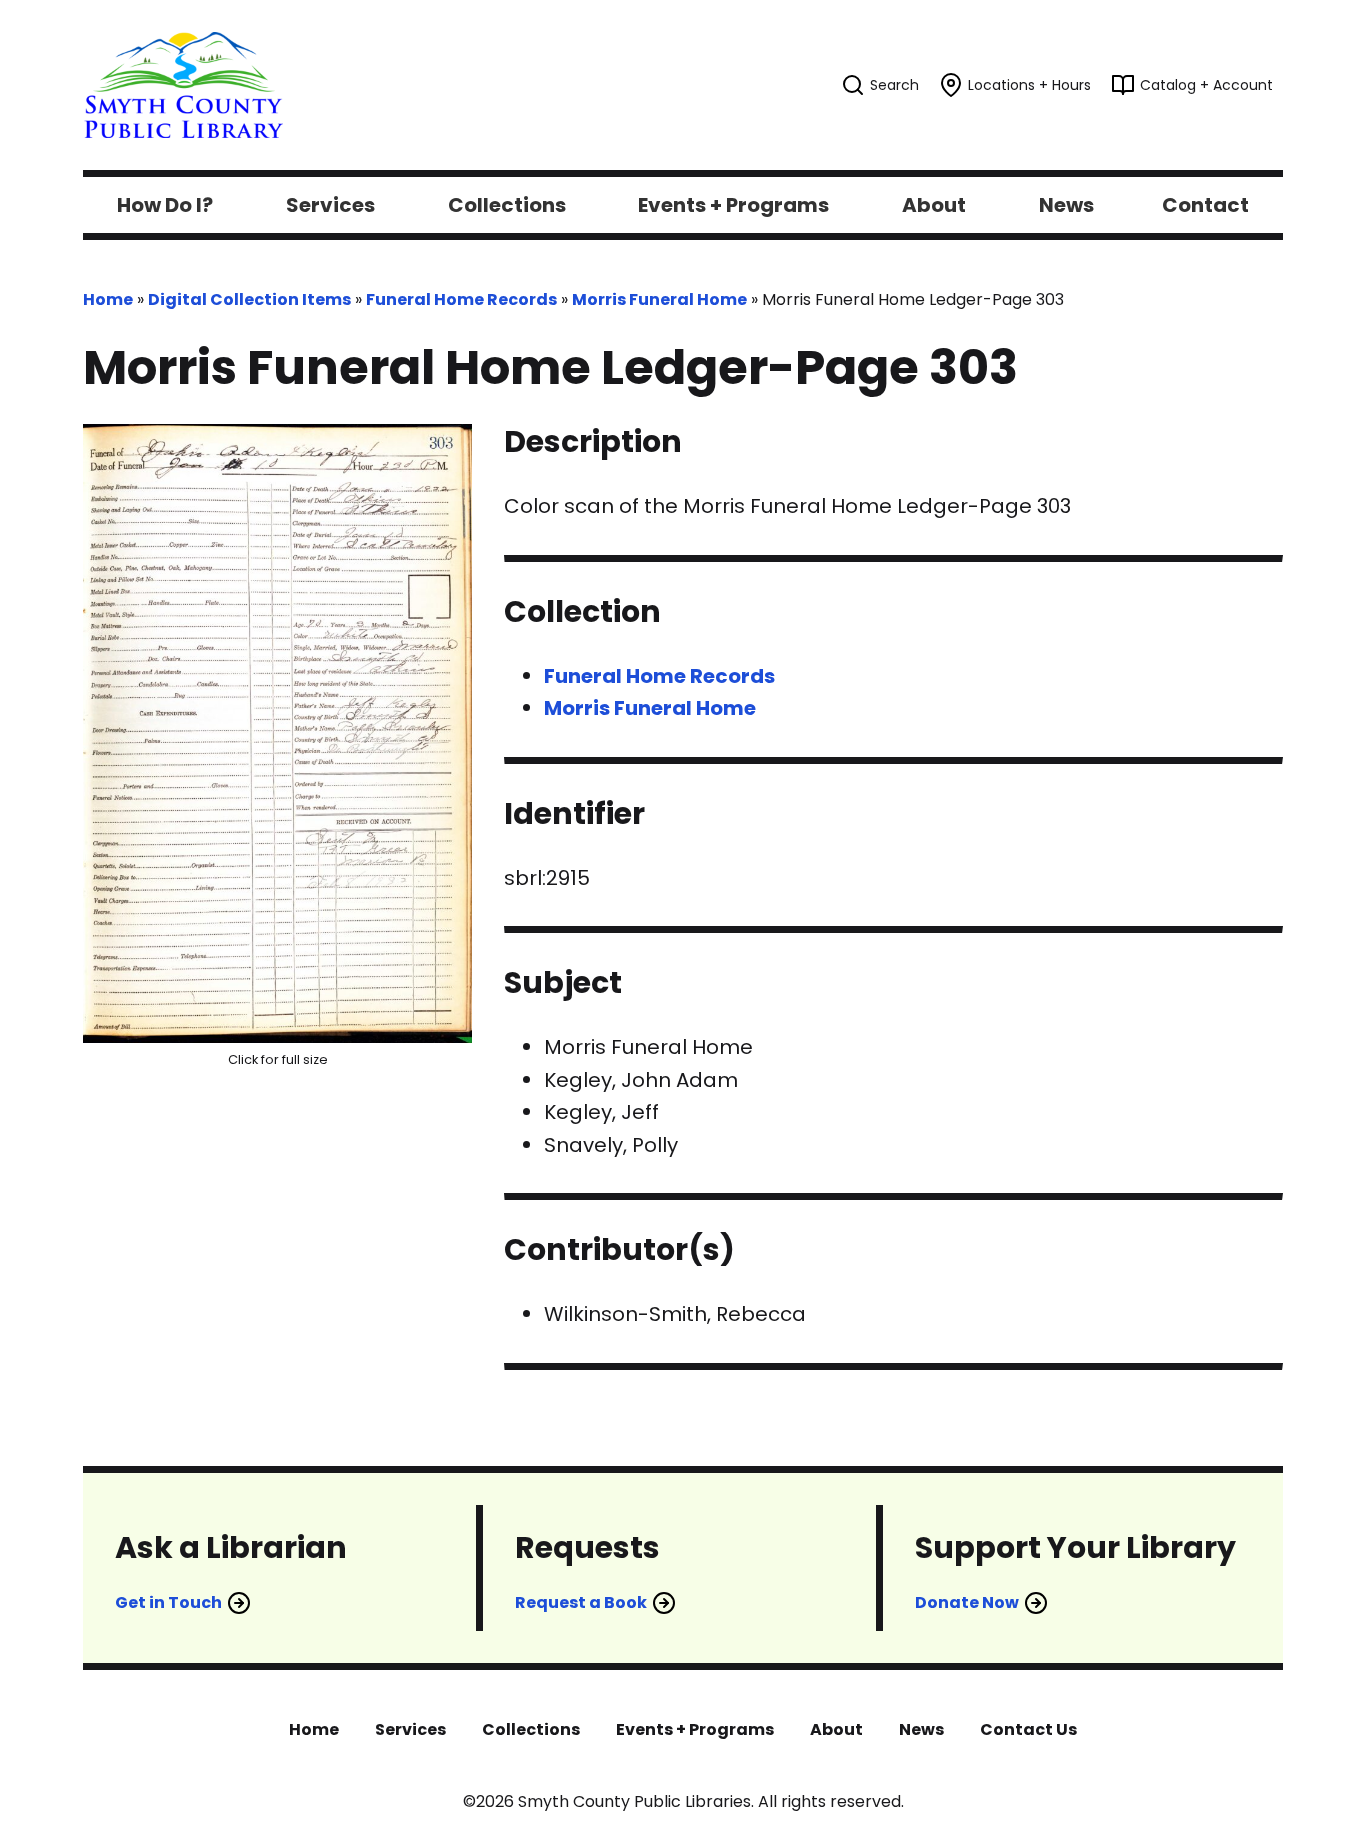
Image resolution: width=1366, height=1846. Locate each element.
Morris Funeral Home (659, 299)
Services (410, 1729)
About (836, 1729)
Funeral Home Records (461, 299)
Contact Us (1028, 1729)
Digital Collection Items (249, 299)
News (921, 1729)
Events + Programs (695, 1729)
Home (108, 299)
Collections (531, 1729)
